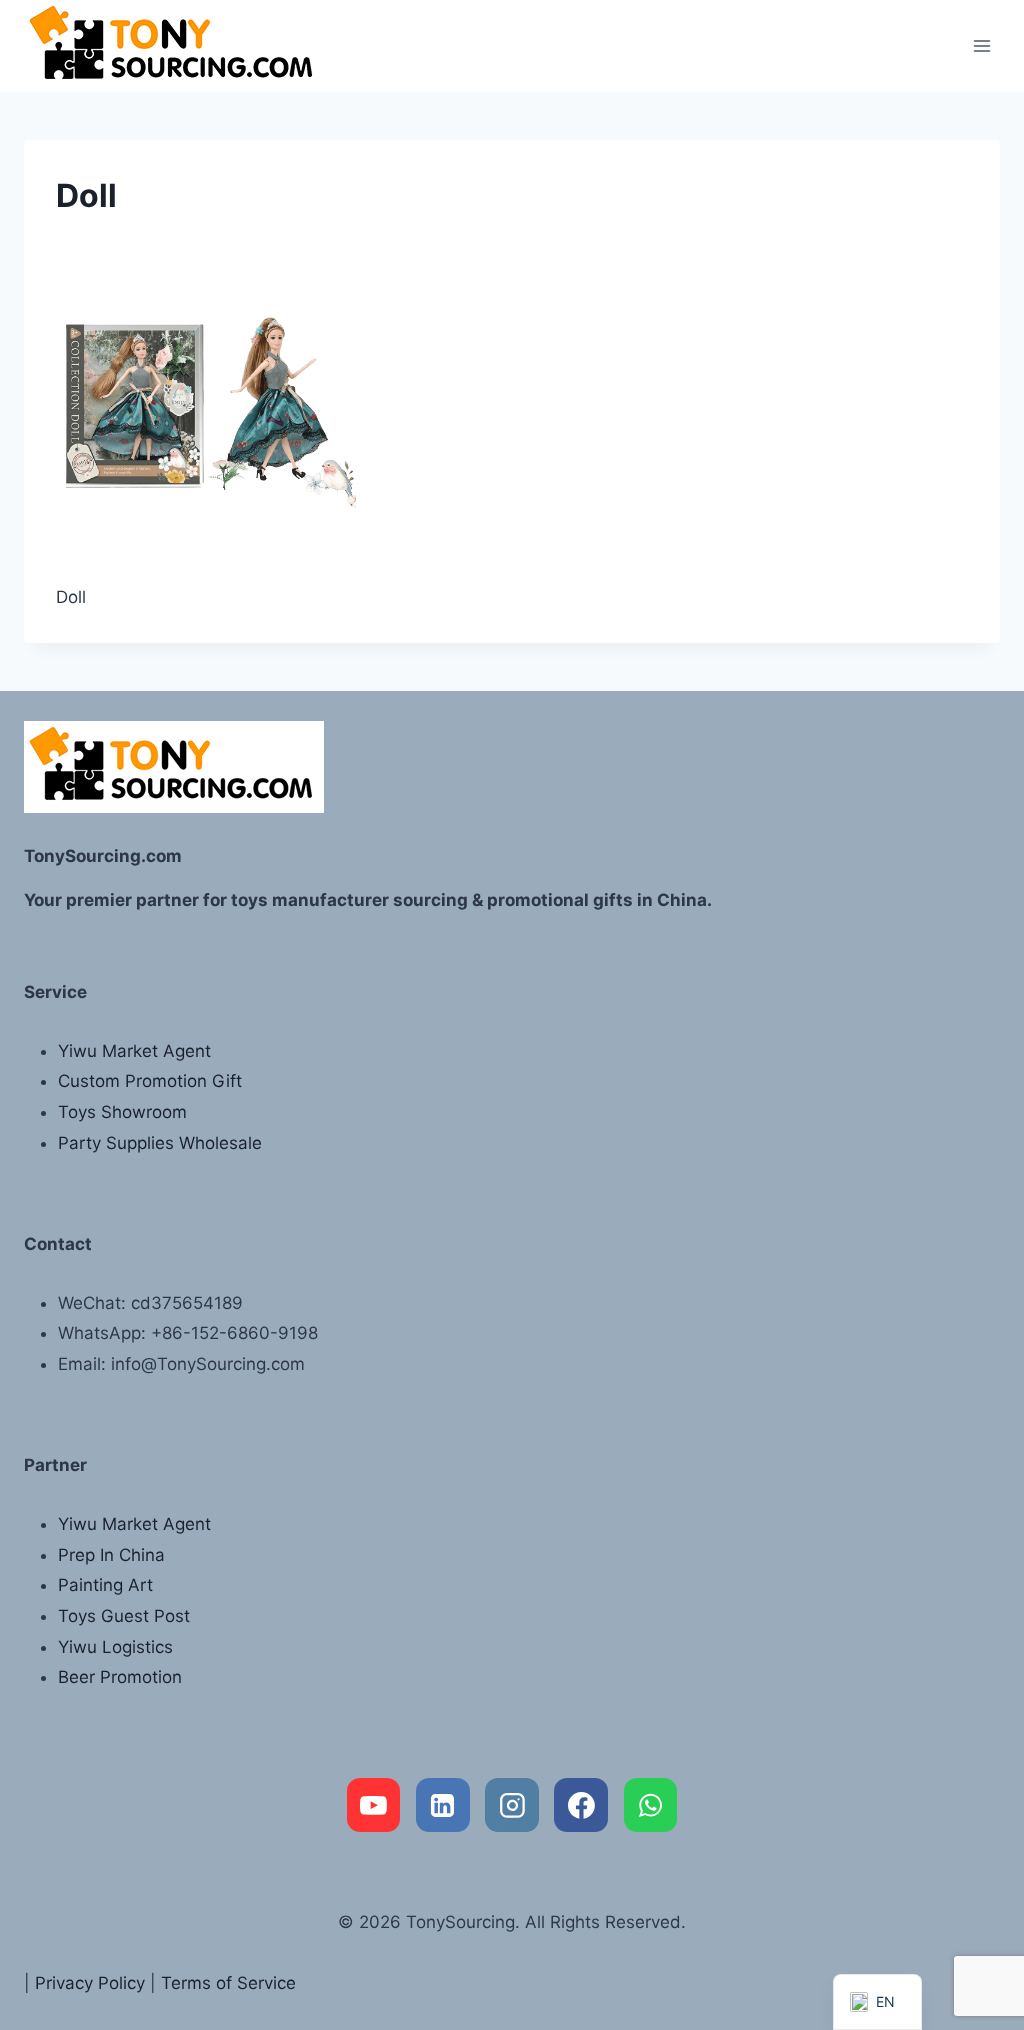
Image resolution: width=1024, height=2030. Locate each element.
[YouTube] (374, 1805)
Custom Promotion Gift (150, 1081)
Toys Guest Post (124, 1616)
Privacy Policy (90, 1983)
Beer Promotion (120, 1677)
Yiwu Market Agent (134, 1051)
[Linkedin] (443, 1805)
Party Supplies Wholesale (160, 1143)
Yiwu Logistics (115, 1647)
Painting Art (105, 1585)
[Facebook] (581, 1805)
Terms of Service (228, 1983)
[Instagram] (512, 1805)
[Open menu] (981, 45)
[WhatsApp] (651, 1805)
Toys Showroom (122, 1112)
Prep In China (111, 1555)
